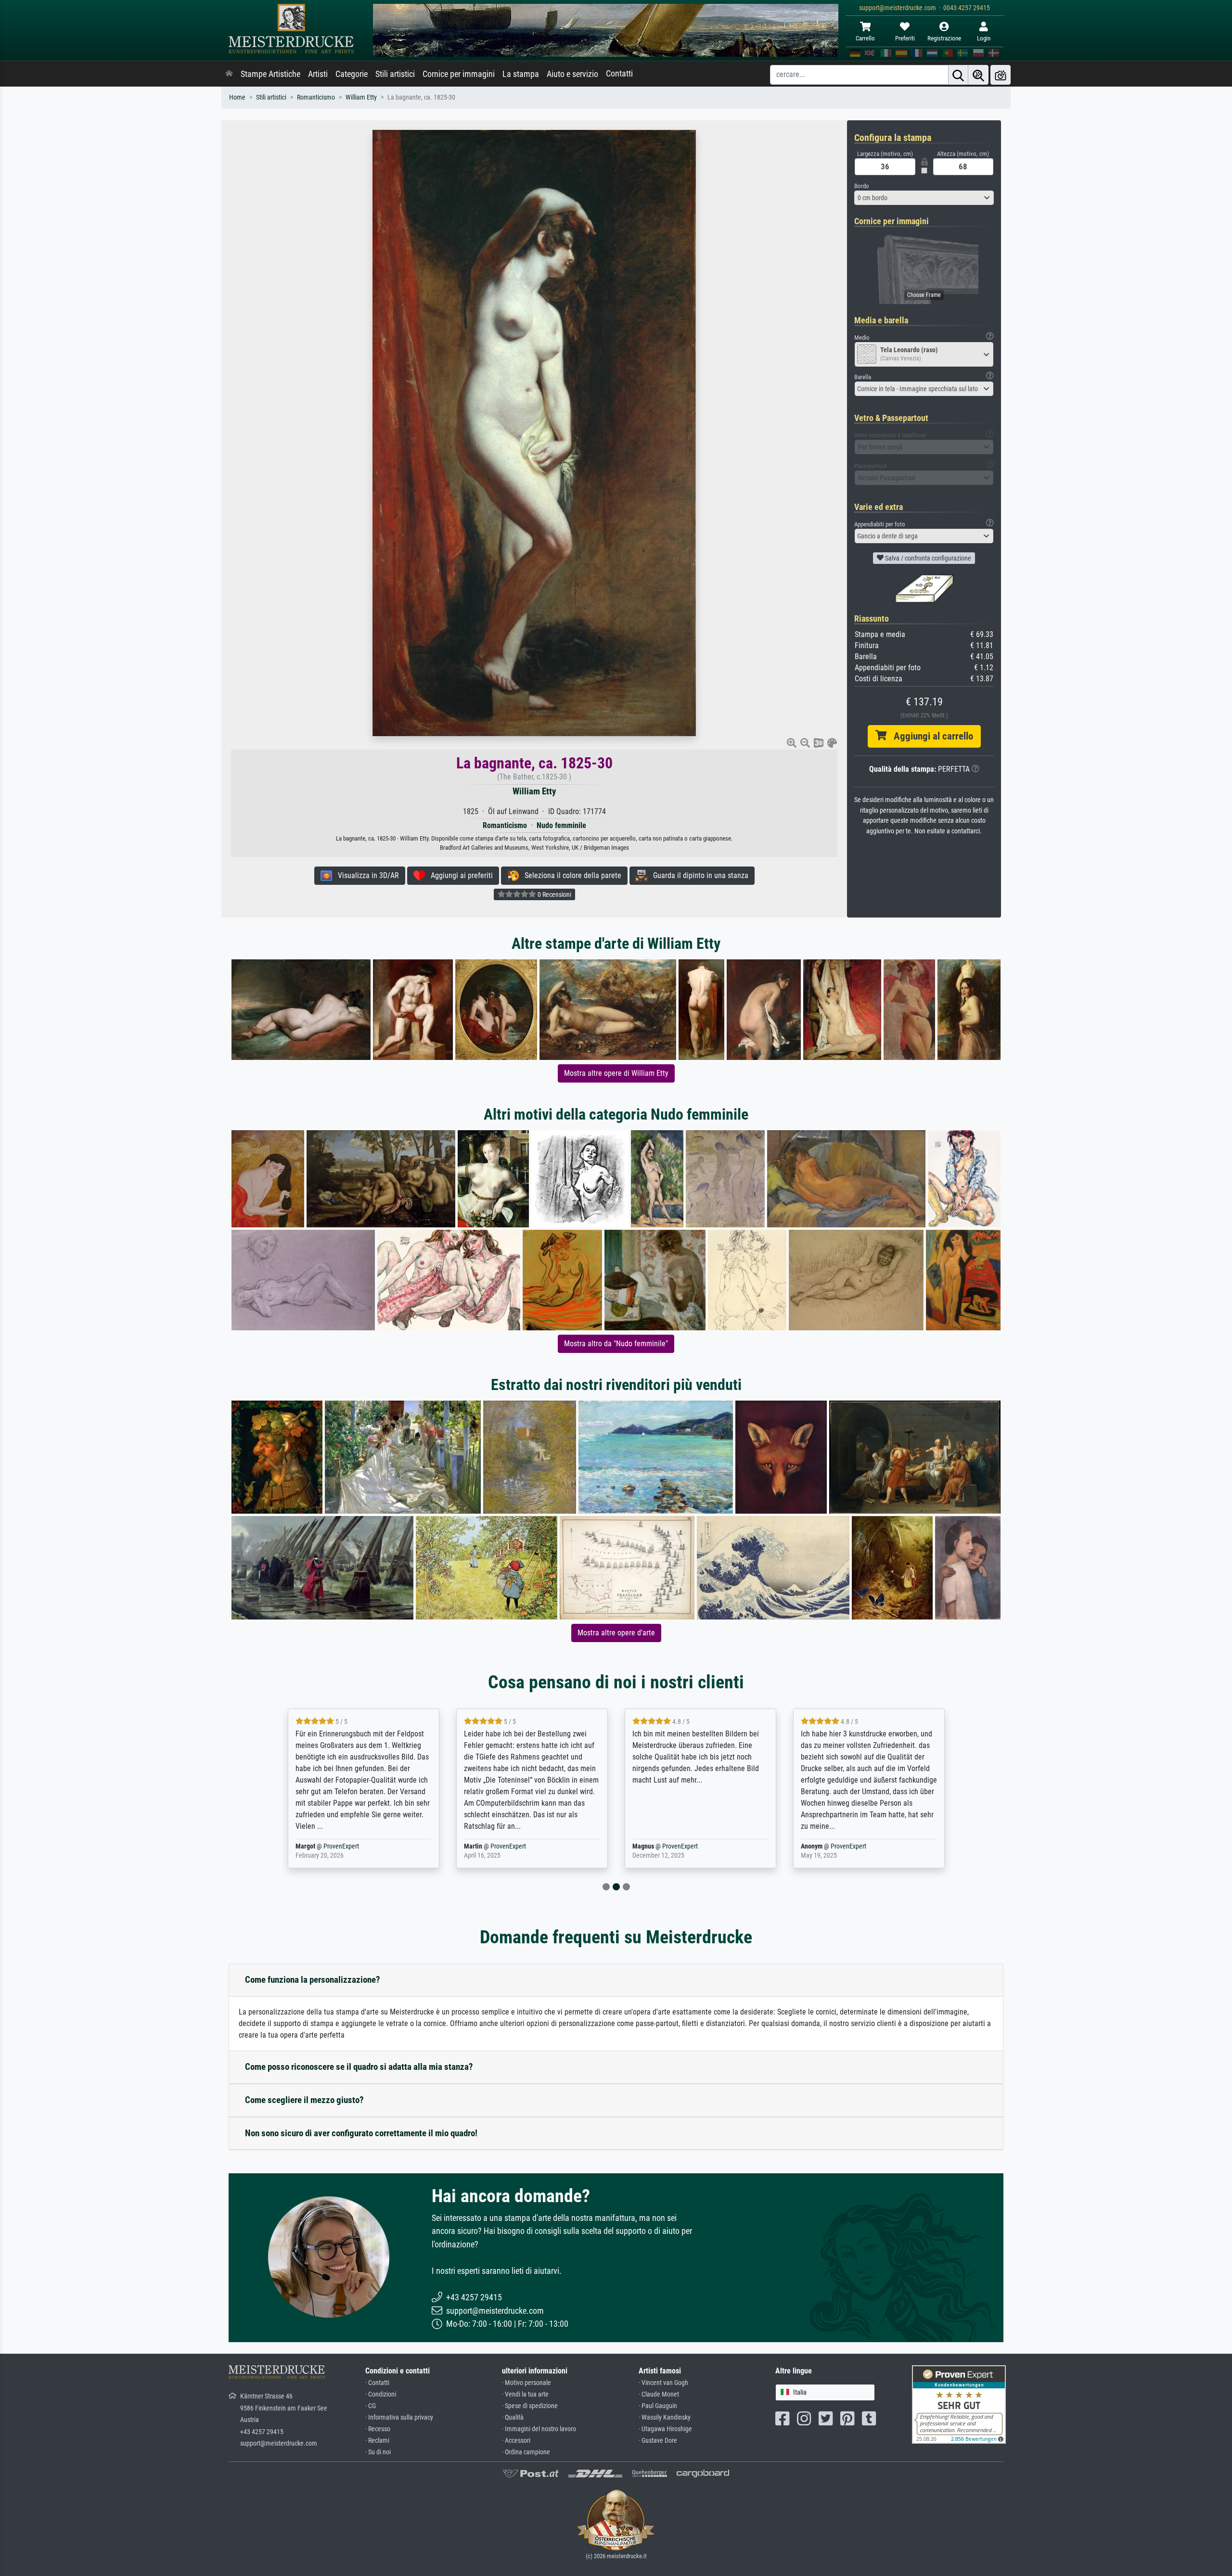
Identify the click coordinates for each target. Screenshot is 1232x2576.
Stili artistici (395, 74)
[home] (229, 74)
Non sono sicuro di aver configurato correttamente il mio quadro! (361, 2133)
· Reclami (377, 2441)
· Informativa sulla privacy (399, 2417)
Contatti (619, 74)
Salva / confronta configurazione (927, 558)
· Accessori (516, 2441)
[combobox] (924, 198)
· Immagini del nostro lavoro (539, 2429)
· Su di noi (378, 2452)
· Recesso (378, 2429)
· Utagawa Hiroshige (665, 2429)
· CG (371, 2406)
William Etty (361, 97)
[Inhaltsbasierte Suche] (978, 75)
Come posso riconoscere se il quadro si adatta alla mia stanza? (359, 2067)
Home (237, 97)
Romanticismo (316, 97)
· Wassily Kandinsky (665, 2417)
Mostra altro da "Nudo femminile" (616, 1344)
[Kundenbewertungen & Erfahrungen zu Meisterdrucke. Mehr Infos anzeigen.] (959, 2404)
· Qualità (513, 2417)
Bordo (862, 186)
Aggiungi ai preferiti (459, 875)
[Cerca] (958, 75)
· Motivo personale (526, 2383)
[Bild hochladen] (1001, 75)
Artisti (318, 74)
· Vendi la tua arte (525, 2394)
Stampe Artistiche (270, 74)
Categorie (352, 74)
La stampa (521, 74)
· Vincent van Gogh (663, 2383)
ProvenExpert (343, 1846)
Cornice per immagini (459, 74)
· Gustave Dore (658, 2441)
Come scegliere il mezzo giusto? (304, 2100)
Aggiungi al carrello (930, 736)
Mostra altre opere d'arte (616, 1633)
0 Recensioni (554, 894)
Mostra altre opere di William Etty (616, 1073)
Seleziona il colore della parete (570, 875)
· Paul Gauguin (658, 2406)
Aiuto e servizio (572, 74)
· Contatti (377, 2383)
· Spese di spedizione (530, 2406)
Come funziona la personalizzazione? (313, 1980)
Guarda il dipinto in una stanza (698, 875)
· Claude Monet (659, 2394)
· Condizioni (381, 2394)
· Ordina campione (526, 2452)
